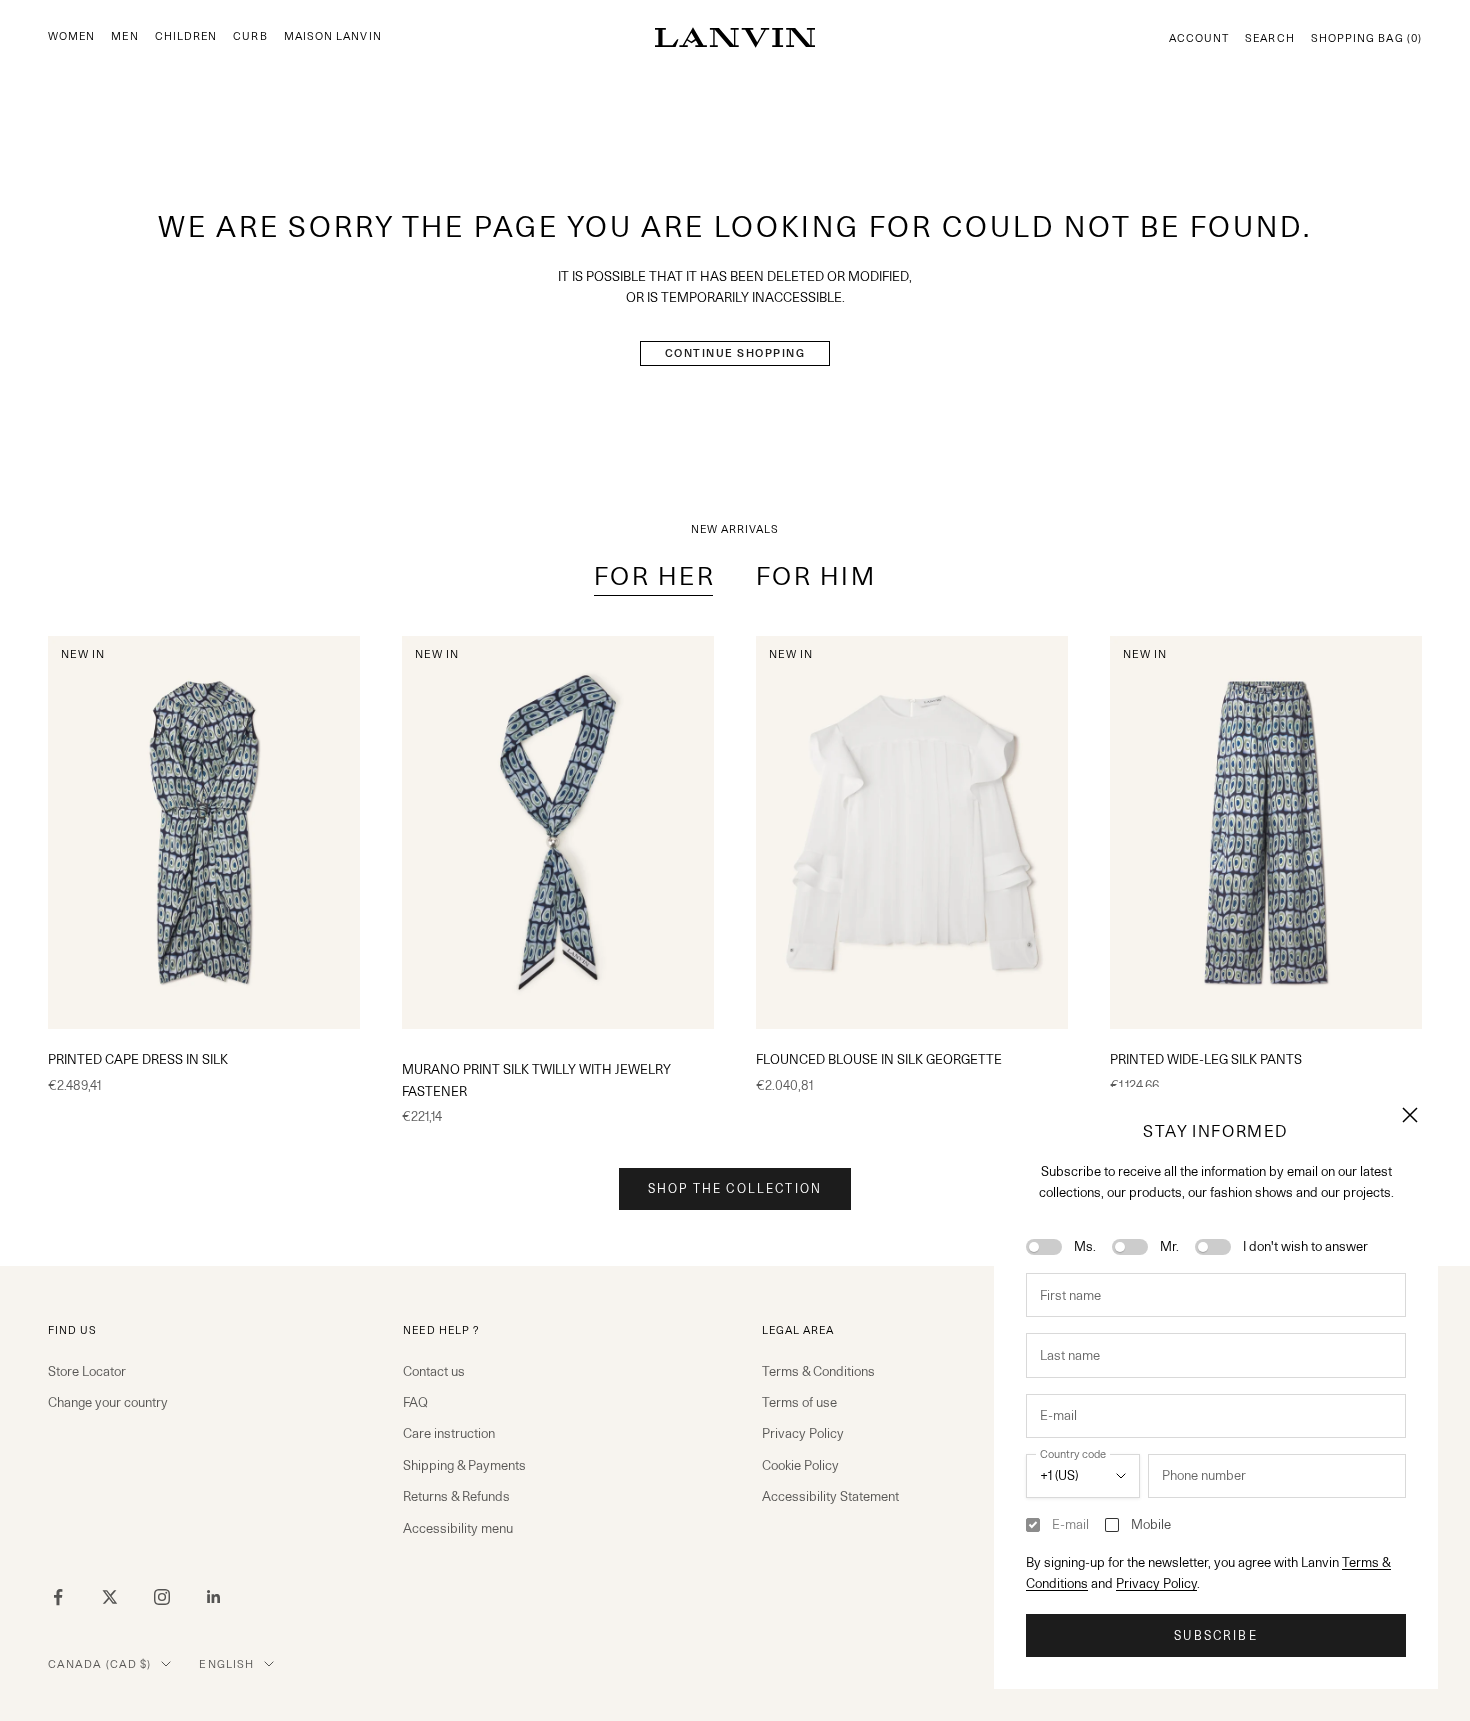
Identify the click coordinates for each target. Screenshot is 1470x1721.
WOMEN (71, 36)
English (226, 1664)
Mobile (1151, 1524)
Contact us (434, 1371)
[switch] (1044, 1247)
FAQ (415, 1402)
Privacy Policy (1156, 1583)
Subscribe (1215, 1635)
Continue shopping (735, 353)
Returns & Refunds (456, 1496)
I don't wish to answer (1305, 1246)
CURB (250, 36)
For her (655, 576)
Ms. (1085, 1246)
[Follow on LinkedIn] (214, 1597)
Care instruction (449, 1433)
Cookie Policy (800, 1465)
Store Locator (87, 1371)
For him (816, 576)
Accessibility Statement (830, 1496)
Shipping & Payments (464, 1465)
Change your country (108, 1402)
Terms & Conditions (818, 1371)
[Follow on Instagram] (162, 1597)
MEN (124, 36)
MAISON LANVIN (333, 36)
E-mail (1070, 1524)
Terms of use (799, 1402)
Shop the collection (735, 1188)
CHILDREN (186, 36)
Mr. (1169, 1246)
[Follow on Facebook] (58, 1597)
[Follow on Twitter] (110, 1597)
